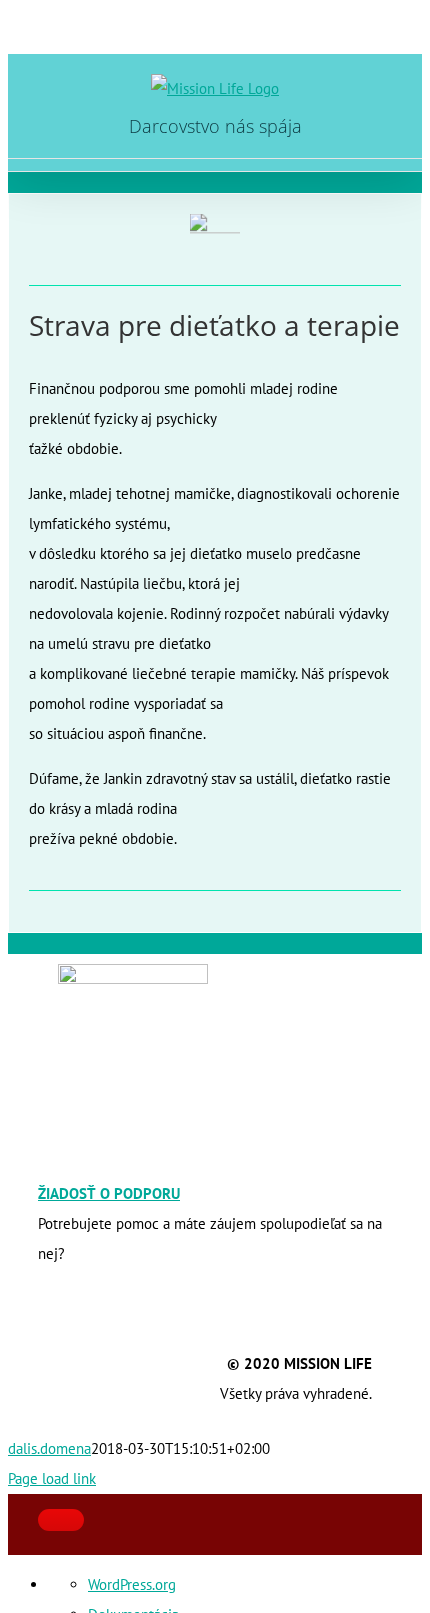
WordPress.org (132, 1584)
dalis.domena (49, 1448)
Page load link (52, 1478)
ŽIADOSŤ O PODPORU (109, 1193)
